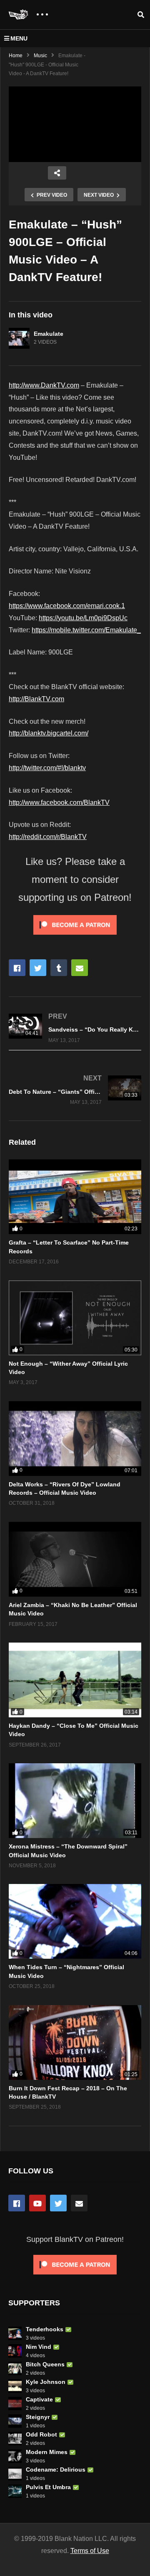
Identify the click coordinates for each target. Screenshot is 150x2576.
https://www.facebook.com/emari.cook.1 (67, 606)
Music (40, 56)
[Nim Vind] (15, 2351)
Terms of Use (90, 2551)
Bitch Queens (45, 2364)
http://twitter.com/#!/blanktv (47, 768)
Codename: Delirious (56, 2470)
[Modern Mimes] (15, 2456)
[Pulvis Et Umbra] (15, 2491)
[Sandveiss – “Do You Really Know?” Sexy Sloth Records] (75, 1028)
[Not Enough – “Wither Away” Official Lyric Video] (75, 1318)
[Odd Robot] (15, 2439)
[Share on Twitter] (38, 968)
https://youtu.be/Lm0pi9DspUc (83, 618)
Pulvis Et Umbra (48, 2487)
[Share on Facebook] (17, 968)
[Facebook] (17, 2203)
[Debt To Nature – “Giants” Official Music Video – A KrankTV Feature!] (75, 1090)
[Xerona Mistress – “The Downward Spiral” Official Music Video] (75, 1801)
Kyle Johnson (46, 2382)
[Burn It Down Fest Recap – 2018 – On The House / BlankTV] (75, 2042)
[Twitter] (58, 2203)
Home (16, 56)
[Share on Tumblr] (59, 968)
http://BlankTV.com (36, 699)
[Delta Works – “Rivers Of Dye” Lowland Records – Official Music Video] (75, 1439)
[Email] (79, 2203)
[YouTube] (37, 2203)
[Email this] (80, 968)
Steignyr (38, 2417)
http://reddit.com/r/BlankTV (48, 837)
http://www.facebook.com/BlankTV (59, 802)
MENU (19, 38)
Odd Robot (41, 2434)
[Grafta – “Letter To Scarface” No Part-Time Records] (75, 1197)
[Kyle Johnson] (15, 2386)
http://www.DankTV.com (44, 385)
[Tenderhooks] (15, 2333)
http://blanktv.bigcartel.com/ (49, 733)
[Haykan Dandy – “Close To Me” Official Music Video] (75, 1680)
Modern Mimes (47, 2452)
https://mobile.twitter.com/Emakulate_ (86, 630)
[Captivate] (15, 2404)
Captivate (39, 2399)
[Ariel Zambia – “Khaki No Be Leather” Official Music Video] (75, 1559)
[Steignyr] (15, 2421)
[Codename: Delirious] (15, 2474)
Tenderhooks (45, 2329)
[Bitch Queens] (15, 2368)
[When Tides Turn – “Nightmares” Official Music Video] (75, 1921)
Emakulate (49, 334)
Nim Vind (39, 2347)
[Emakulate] (19, 338)
